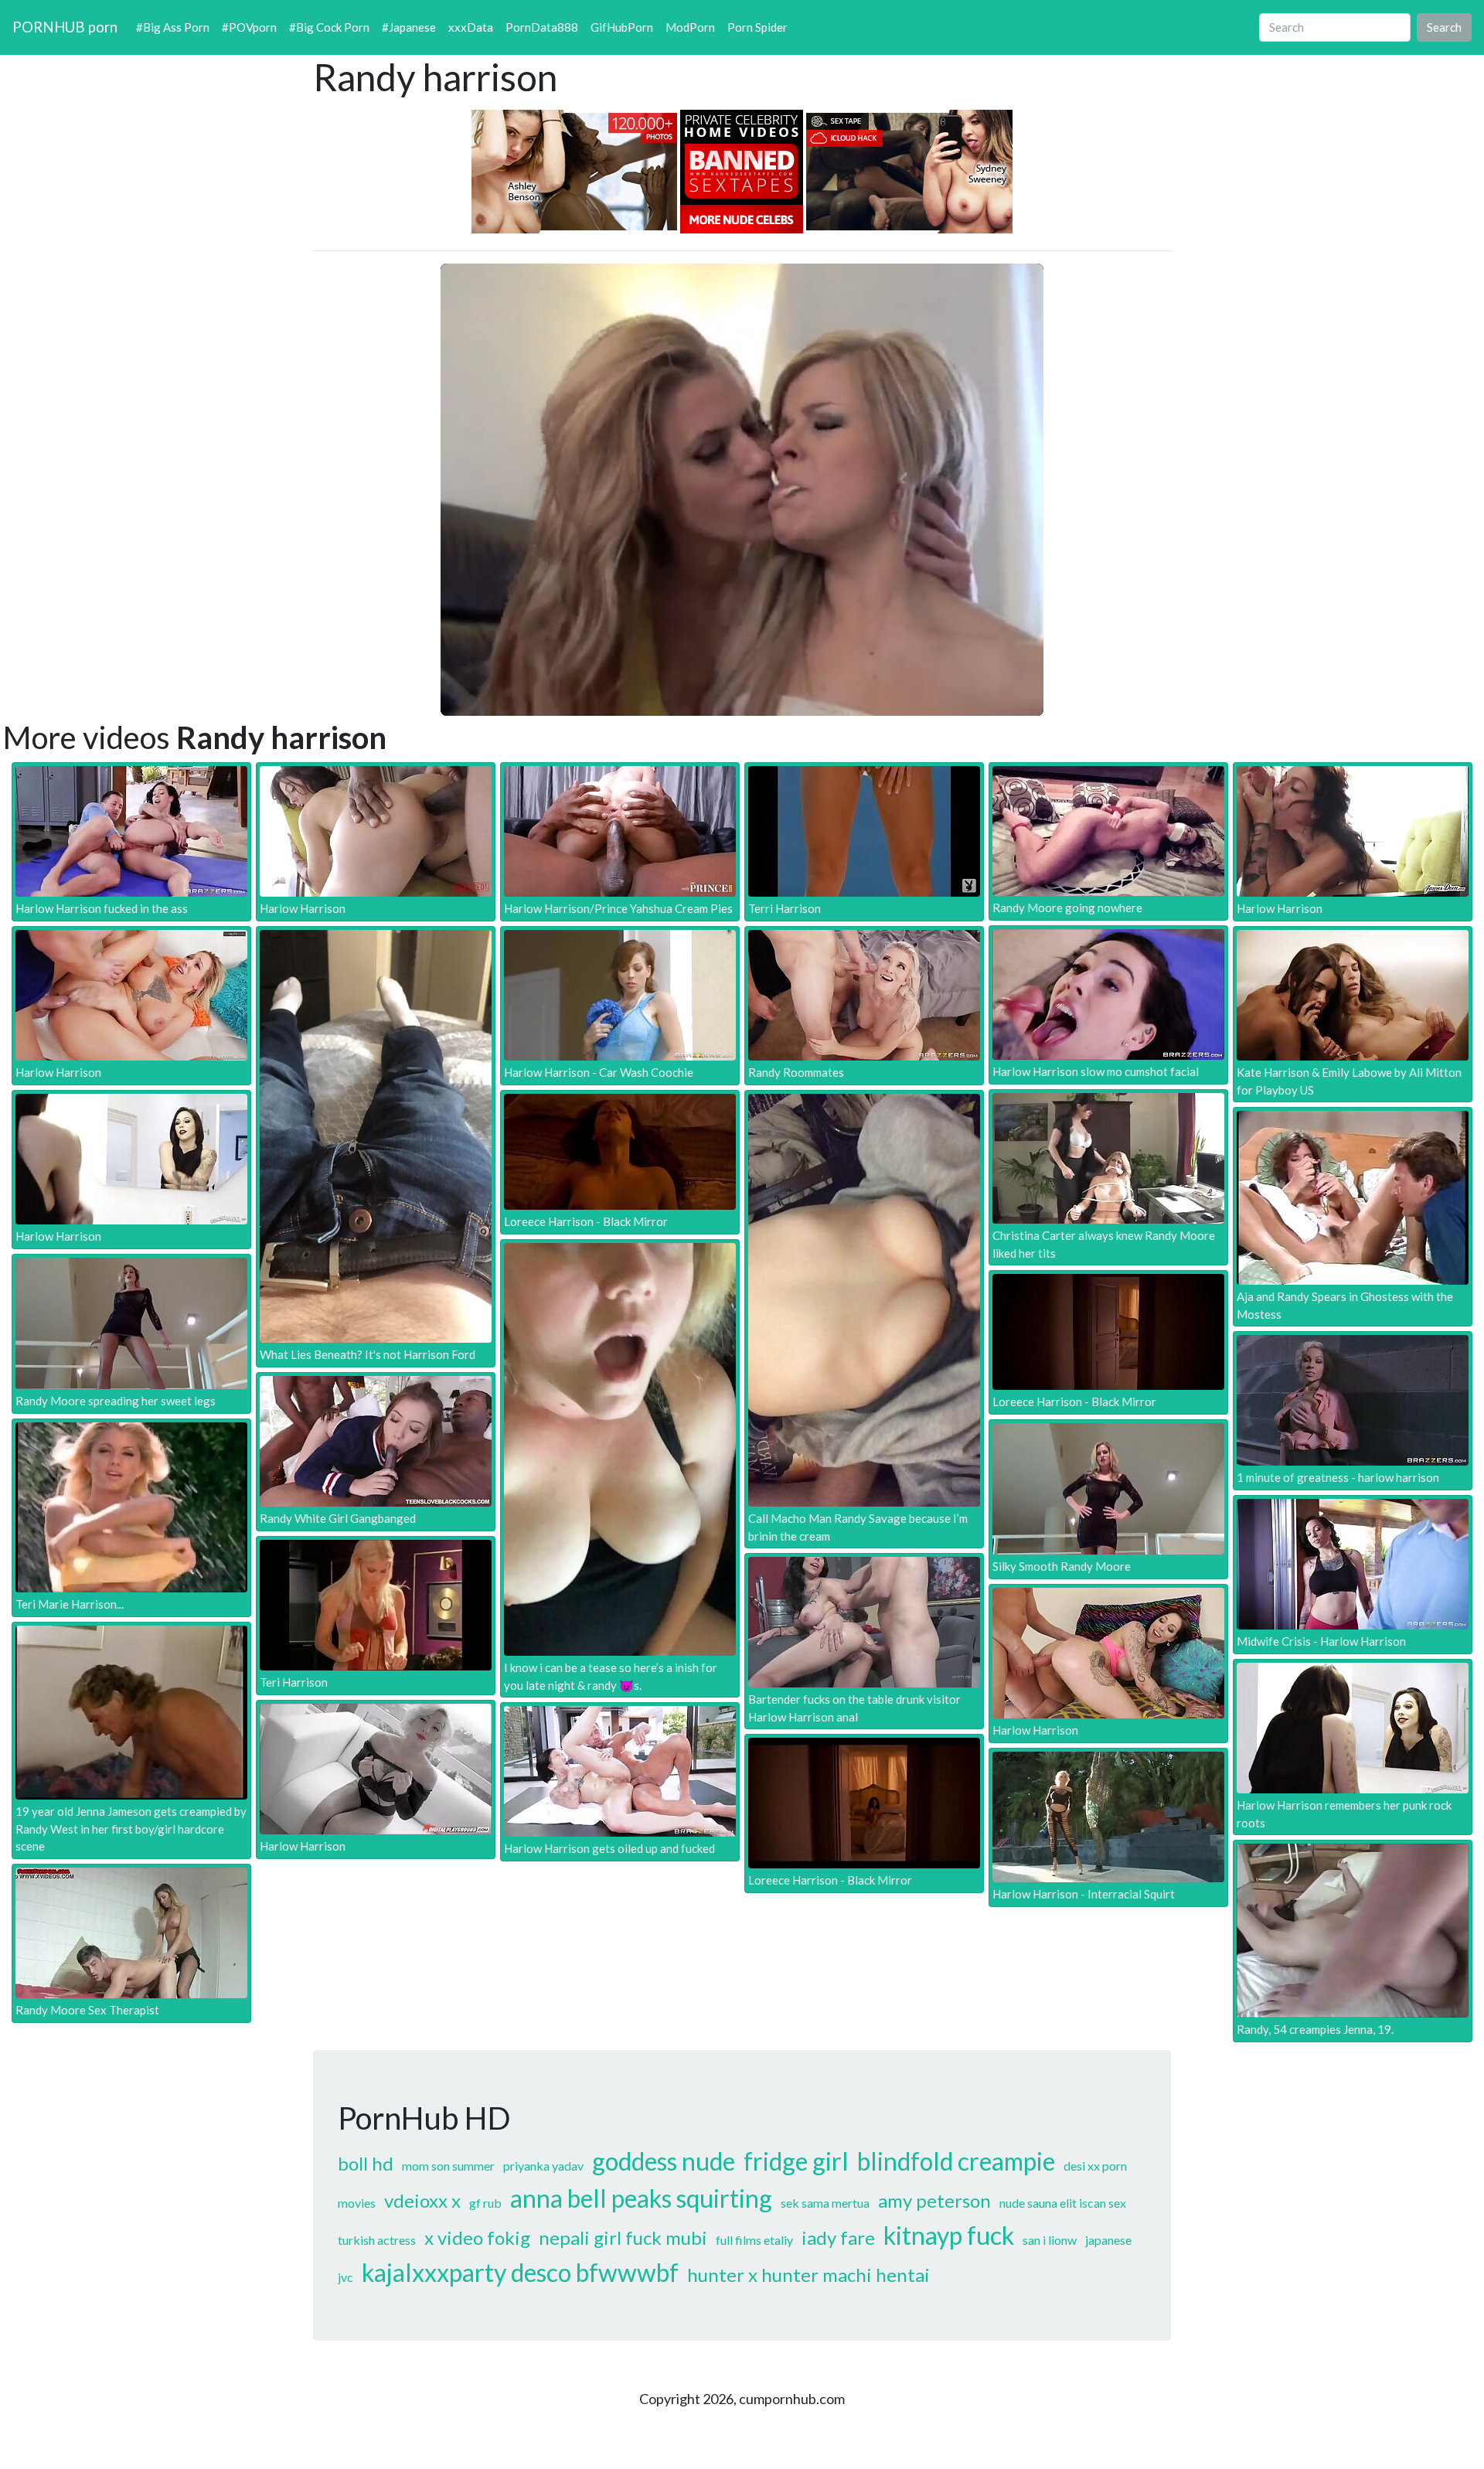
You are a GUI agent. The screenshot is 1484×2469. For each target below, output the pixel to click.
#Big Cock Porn (329, 27)
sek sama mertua (825, 2203)
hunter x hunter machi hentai (808, 2275)
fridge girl (796, 2161)
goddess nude (664, 2161)
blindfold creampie (956, 2161)
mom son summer (448, 2166)
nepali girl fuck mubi (623, 2237)
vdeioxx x (422, 2200)
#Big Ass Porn (173, 27)
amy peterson (934, 2200)
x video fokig (477, 2237)
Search (1444, 27)
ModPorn (690, 27)
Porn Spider (757, 27)
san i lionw (1050, 2240)
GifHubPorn (622, 27)
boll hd (366, 2163)
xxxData (471, 27)
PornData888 (542, 27)
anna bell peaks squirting (641, 2198)
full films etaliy (754, 2240)
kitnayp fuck (949, 2235)
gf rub (485, 2203)
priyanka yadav (543, 2166)
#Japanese (409, 27)
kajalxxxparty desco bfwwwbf (520, 2272)
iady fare (838, 2237)
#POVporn (249, 27)
